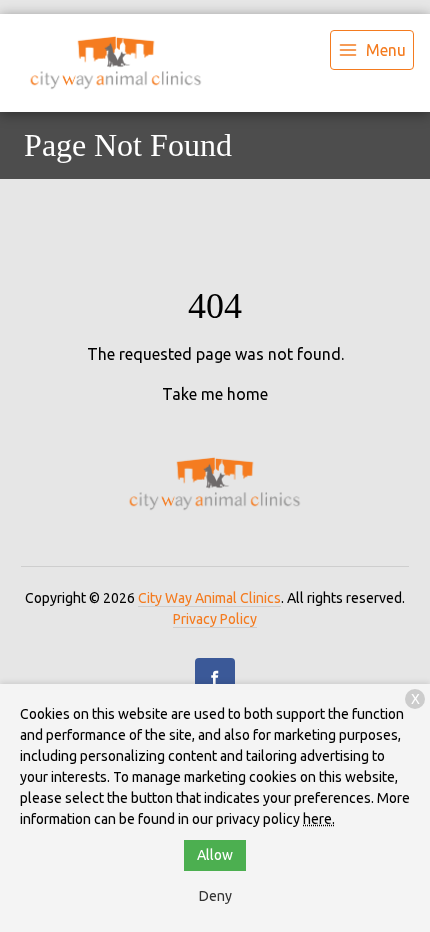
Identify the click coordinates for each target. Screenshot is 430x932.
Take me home (215, 394)
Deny (215, 896)
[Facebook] (215, 678)
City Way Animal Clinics (209, 598)
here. (319, 819)
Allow (215, 855)
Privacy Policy (215, 619)
